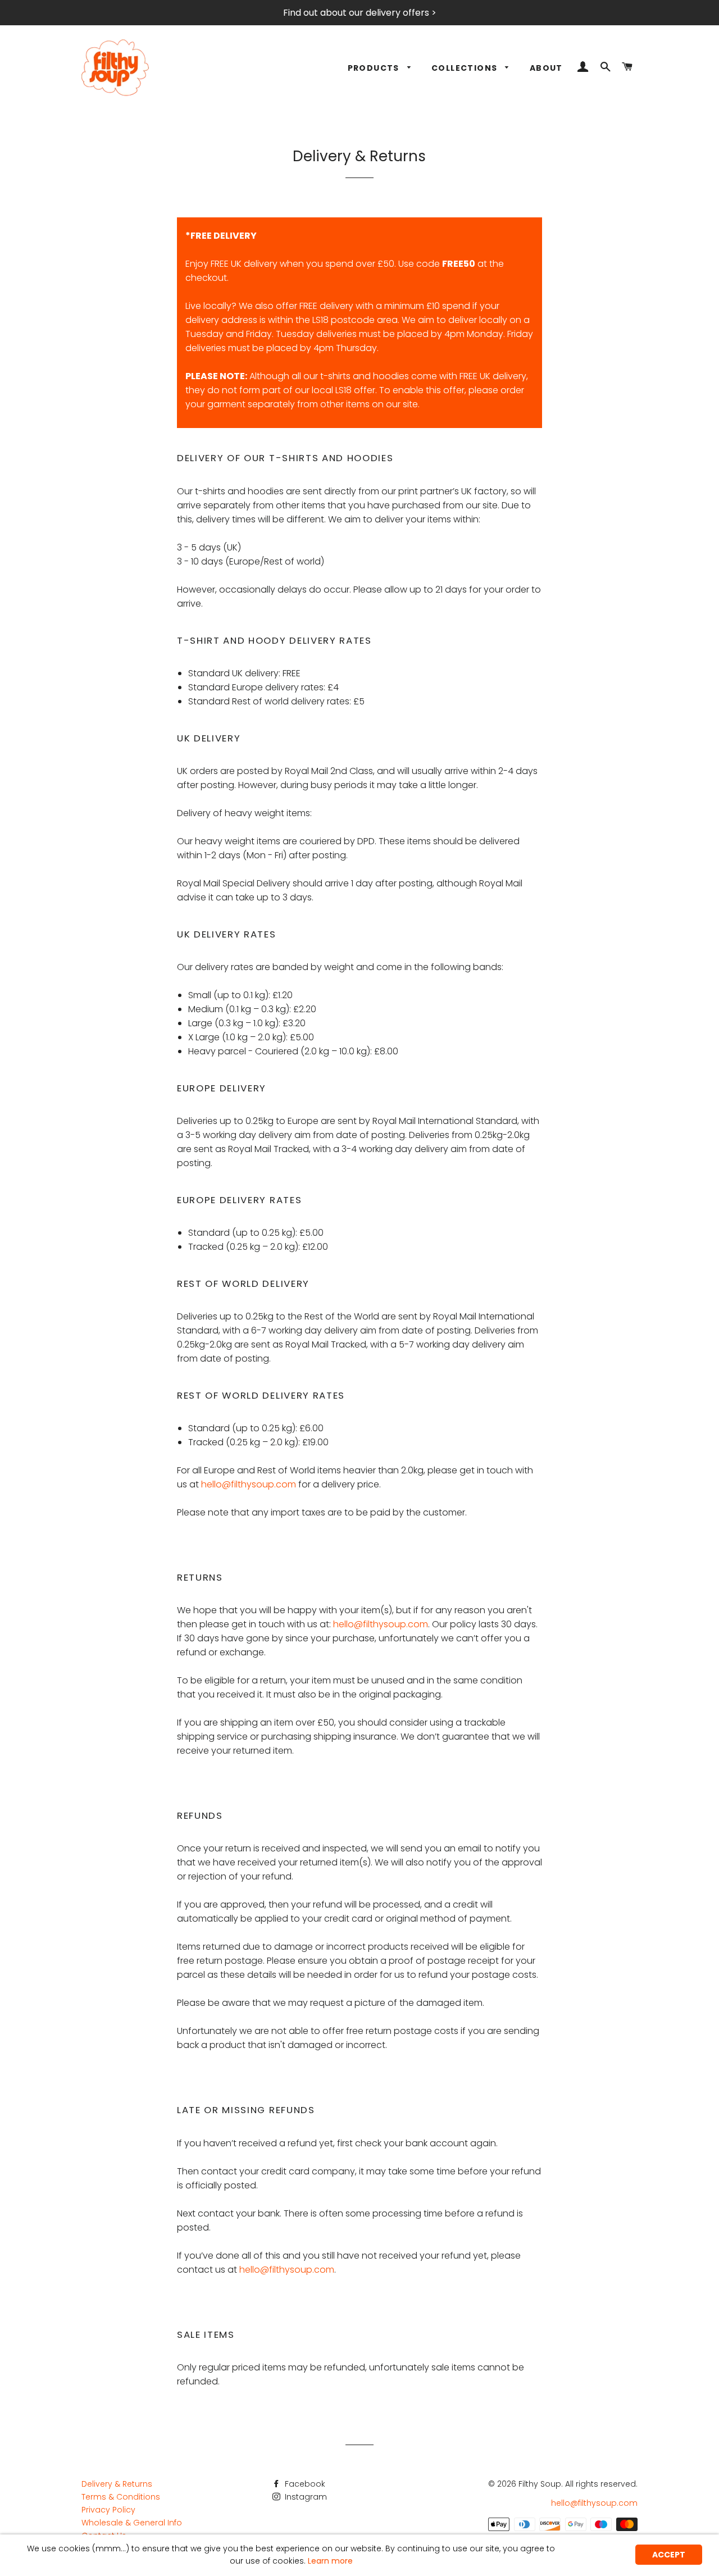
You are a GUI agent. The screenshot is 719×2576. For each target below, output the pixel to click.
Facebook (304, 2484)
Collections (466, 68)
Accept (669, 2555)
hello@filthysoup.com (249, 1484)
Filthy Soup (540, 2484)
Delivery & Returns (117, 2484)
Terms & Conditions (121, 2497)
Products (375, 68)
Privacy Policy (108, 2510)
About (546, 68)
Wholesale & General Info (132, 2523)
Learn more (330, 2561)
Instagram (305, 2497)
